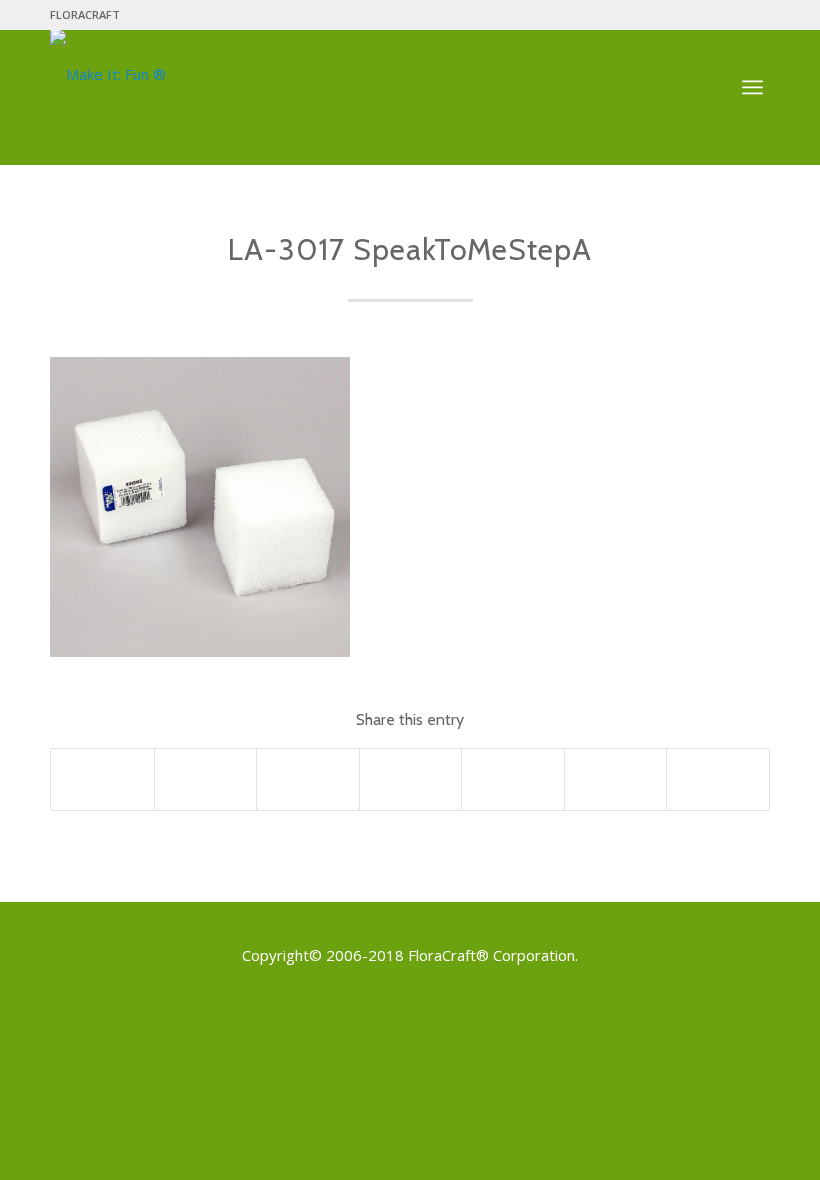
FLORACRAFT (85, 14)
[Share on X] (206, 779)
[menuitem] (85, 15)
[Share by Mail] (718, 779)
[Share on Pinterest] (411, 779)
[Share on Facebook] (102, 779)
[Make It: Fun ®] (108, 74)
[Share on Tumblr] (616, 779)
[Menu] (752, 88)
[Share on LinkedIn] (513, 779)
